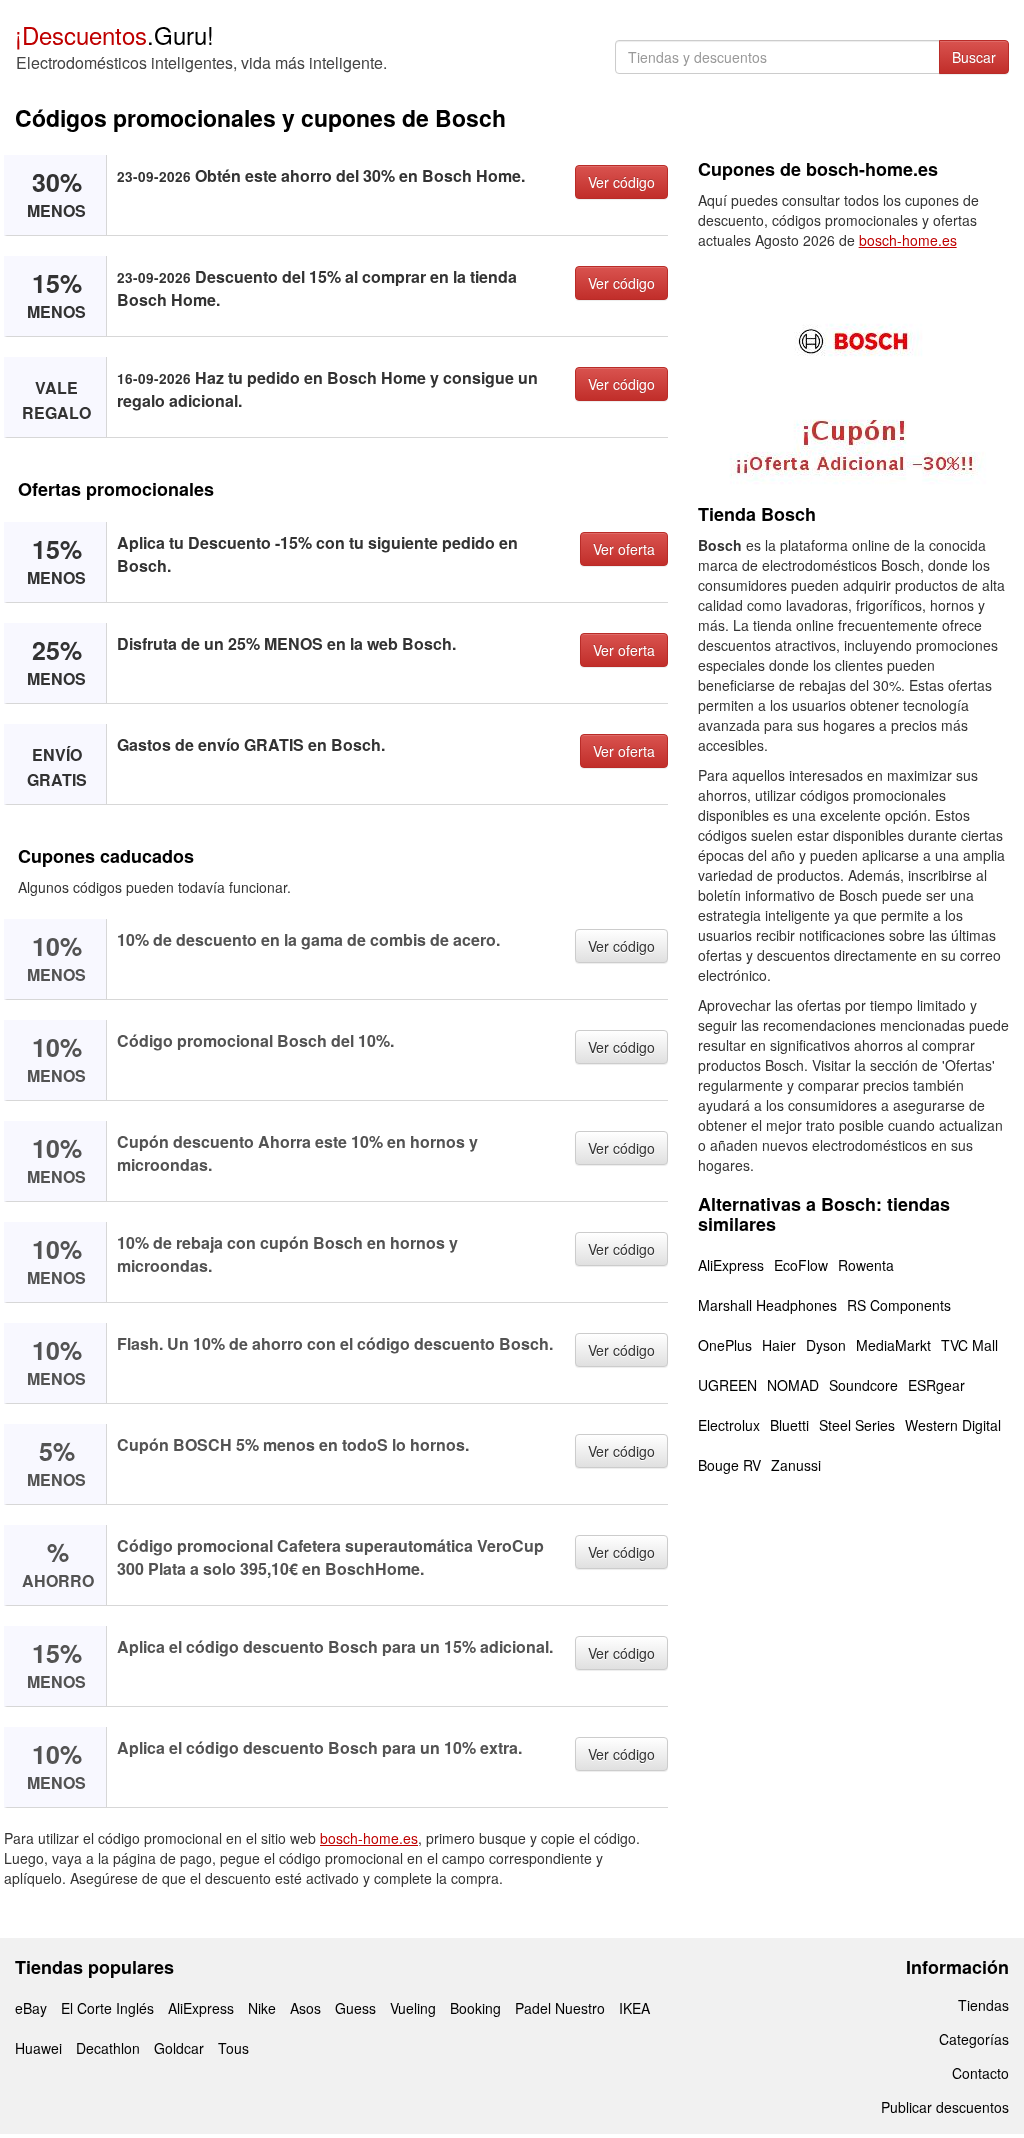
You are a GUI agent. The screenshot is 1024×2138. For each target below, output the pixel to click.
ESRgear (936, 1385)
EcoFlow (801, 1265)
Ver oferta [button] (624, 549)
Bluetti (789, 1425)
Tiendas (983, 2005)
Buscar (974, 57)
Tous (233, 2048)
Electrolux (729, 1425)
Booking (475, 2008)
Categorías (974, 2039)
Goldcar (179, 2048)
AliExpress (731, 1265)
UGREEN (727, 1385)
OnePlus (725, 1345)
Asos (305, 2008)
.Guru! (114, 34)
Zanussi (796, 1465)
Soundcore (863, 1385)
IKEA (634, 2008)
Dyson (826, 1345)
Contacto (980, 2073)
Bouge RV (729, 1465)
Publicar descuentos (945, 2107)
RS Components (899, 1305)
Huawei (38, 2048)
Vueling (413, 2008)
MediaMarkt (893, 1345)
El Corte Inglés (107, 2008)
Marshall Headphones (767, 1305)
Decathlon (108, 2048)
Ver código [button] (621, 182)
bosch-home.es (369, 1838)
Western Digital (953, 1425)
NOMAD (793, 1385)
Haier (779, 1345)
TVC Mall (969, 1345)
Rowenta (866, 1265)
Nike (262, 2008)
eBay (31, 2008)
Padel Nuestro (560, 2008)
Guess (355, 2008)
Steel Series (857, 1425)
